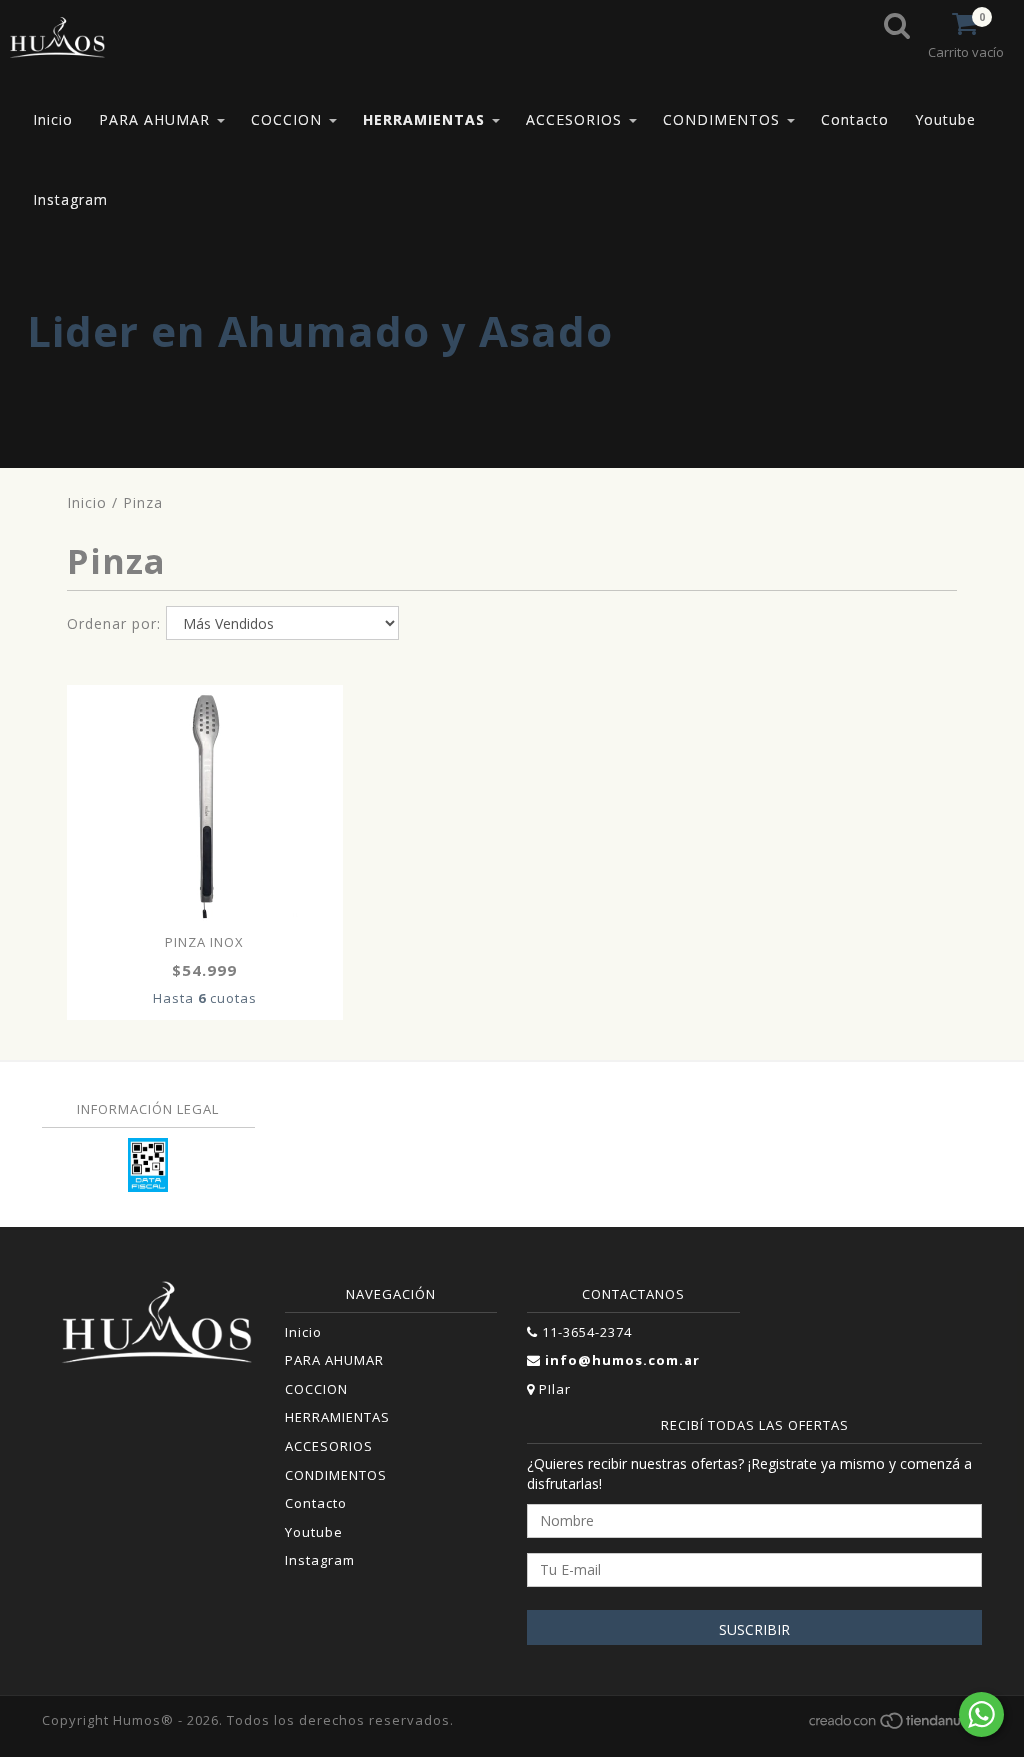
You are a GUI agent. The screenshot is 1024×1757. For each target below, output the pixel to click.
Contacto (855, 119)
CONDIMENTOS (724, 119)
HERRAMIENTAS (426, 119)
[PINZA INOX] (205, 805)
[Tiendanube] (894, 1725)
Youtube (945, 119)
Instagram (70, 199)
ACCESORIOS (576, 119)
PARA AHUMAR (157, 119)
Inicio (53, 119)
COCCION (289, 119)
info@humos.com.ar (622, 1360)
